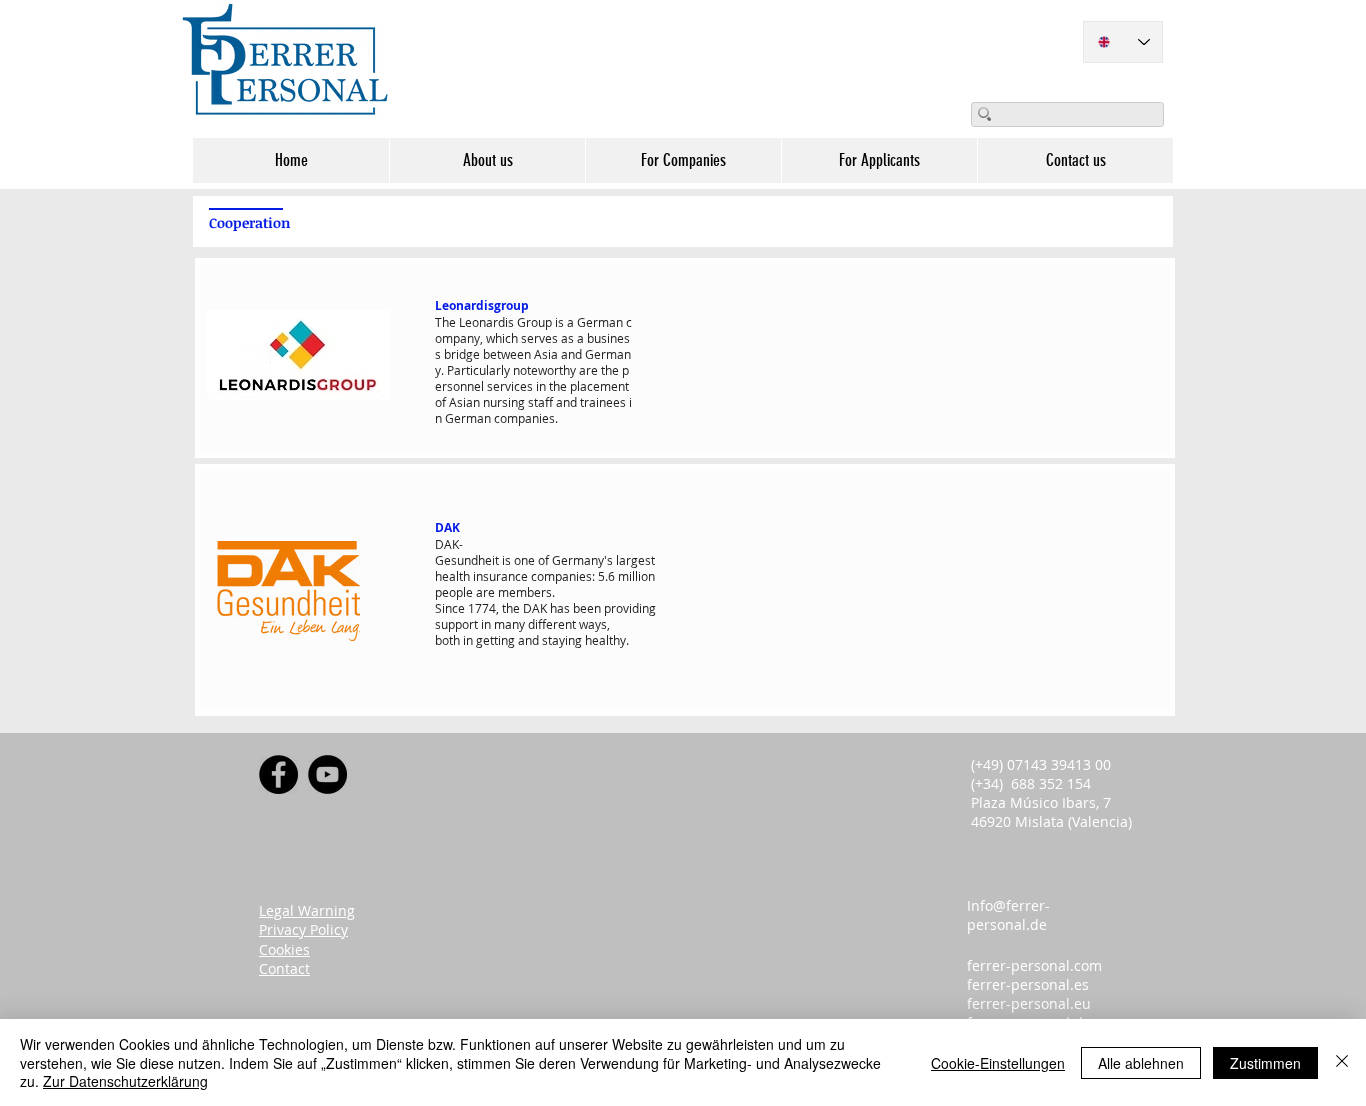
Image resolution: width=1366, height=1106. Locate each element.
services (510, 386)
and (571, 354)
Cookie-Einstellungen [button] (998, 1063)
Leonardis (486, 322)
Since (450, 608)
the (610, 370)
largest (635, 560)
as (567, 338)
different (552, 624)
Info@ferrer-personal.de (1008, 915)
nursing (504, 402)
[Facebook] (278, 774)
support (456, 624)
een (590, 608)
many (509, 624)
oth (451, 640)
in (541, 386)
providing (630, 608)
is (559, 322)
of (440, 402)
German (600, 322)
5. (603, 576)
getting (495, 640)
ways (593, 624)
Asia (546, 354)
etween (510, 354)
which (502, 338)
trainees (603, 402)
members (525, 592)
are (588, 370)
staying (562, 640)
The (445, 322)
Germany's (582, 560)
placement (599, 386)
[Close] (1342, 1062)
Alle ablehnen (1141, 1063)
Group (534, 322)
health (452, 576)
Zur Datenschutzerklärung (125, 1081)
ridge (465, 354)
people (454, 592)
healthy (605, 640)
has (560, 608)
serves (539, 338)
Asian (464, 402)
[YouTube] (327, 774)
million (636, 576)
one (524, 560)
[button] (487, 160)
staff (540, 402)
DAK (535, 608)
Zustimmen (1265, 1063)
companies (524, 418)
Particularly (478, 370)
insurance (500, 576)
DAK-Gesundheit (467, 552)
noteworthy (544, 370)
